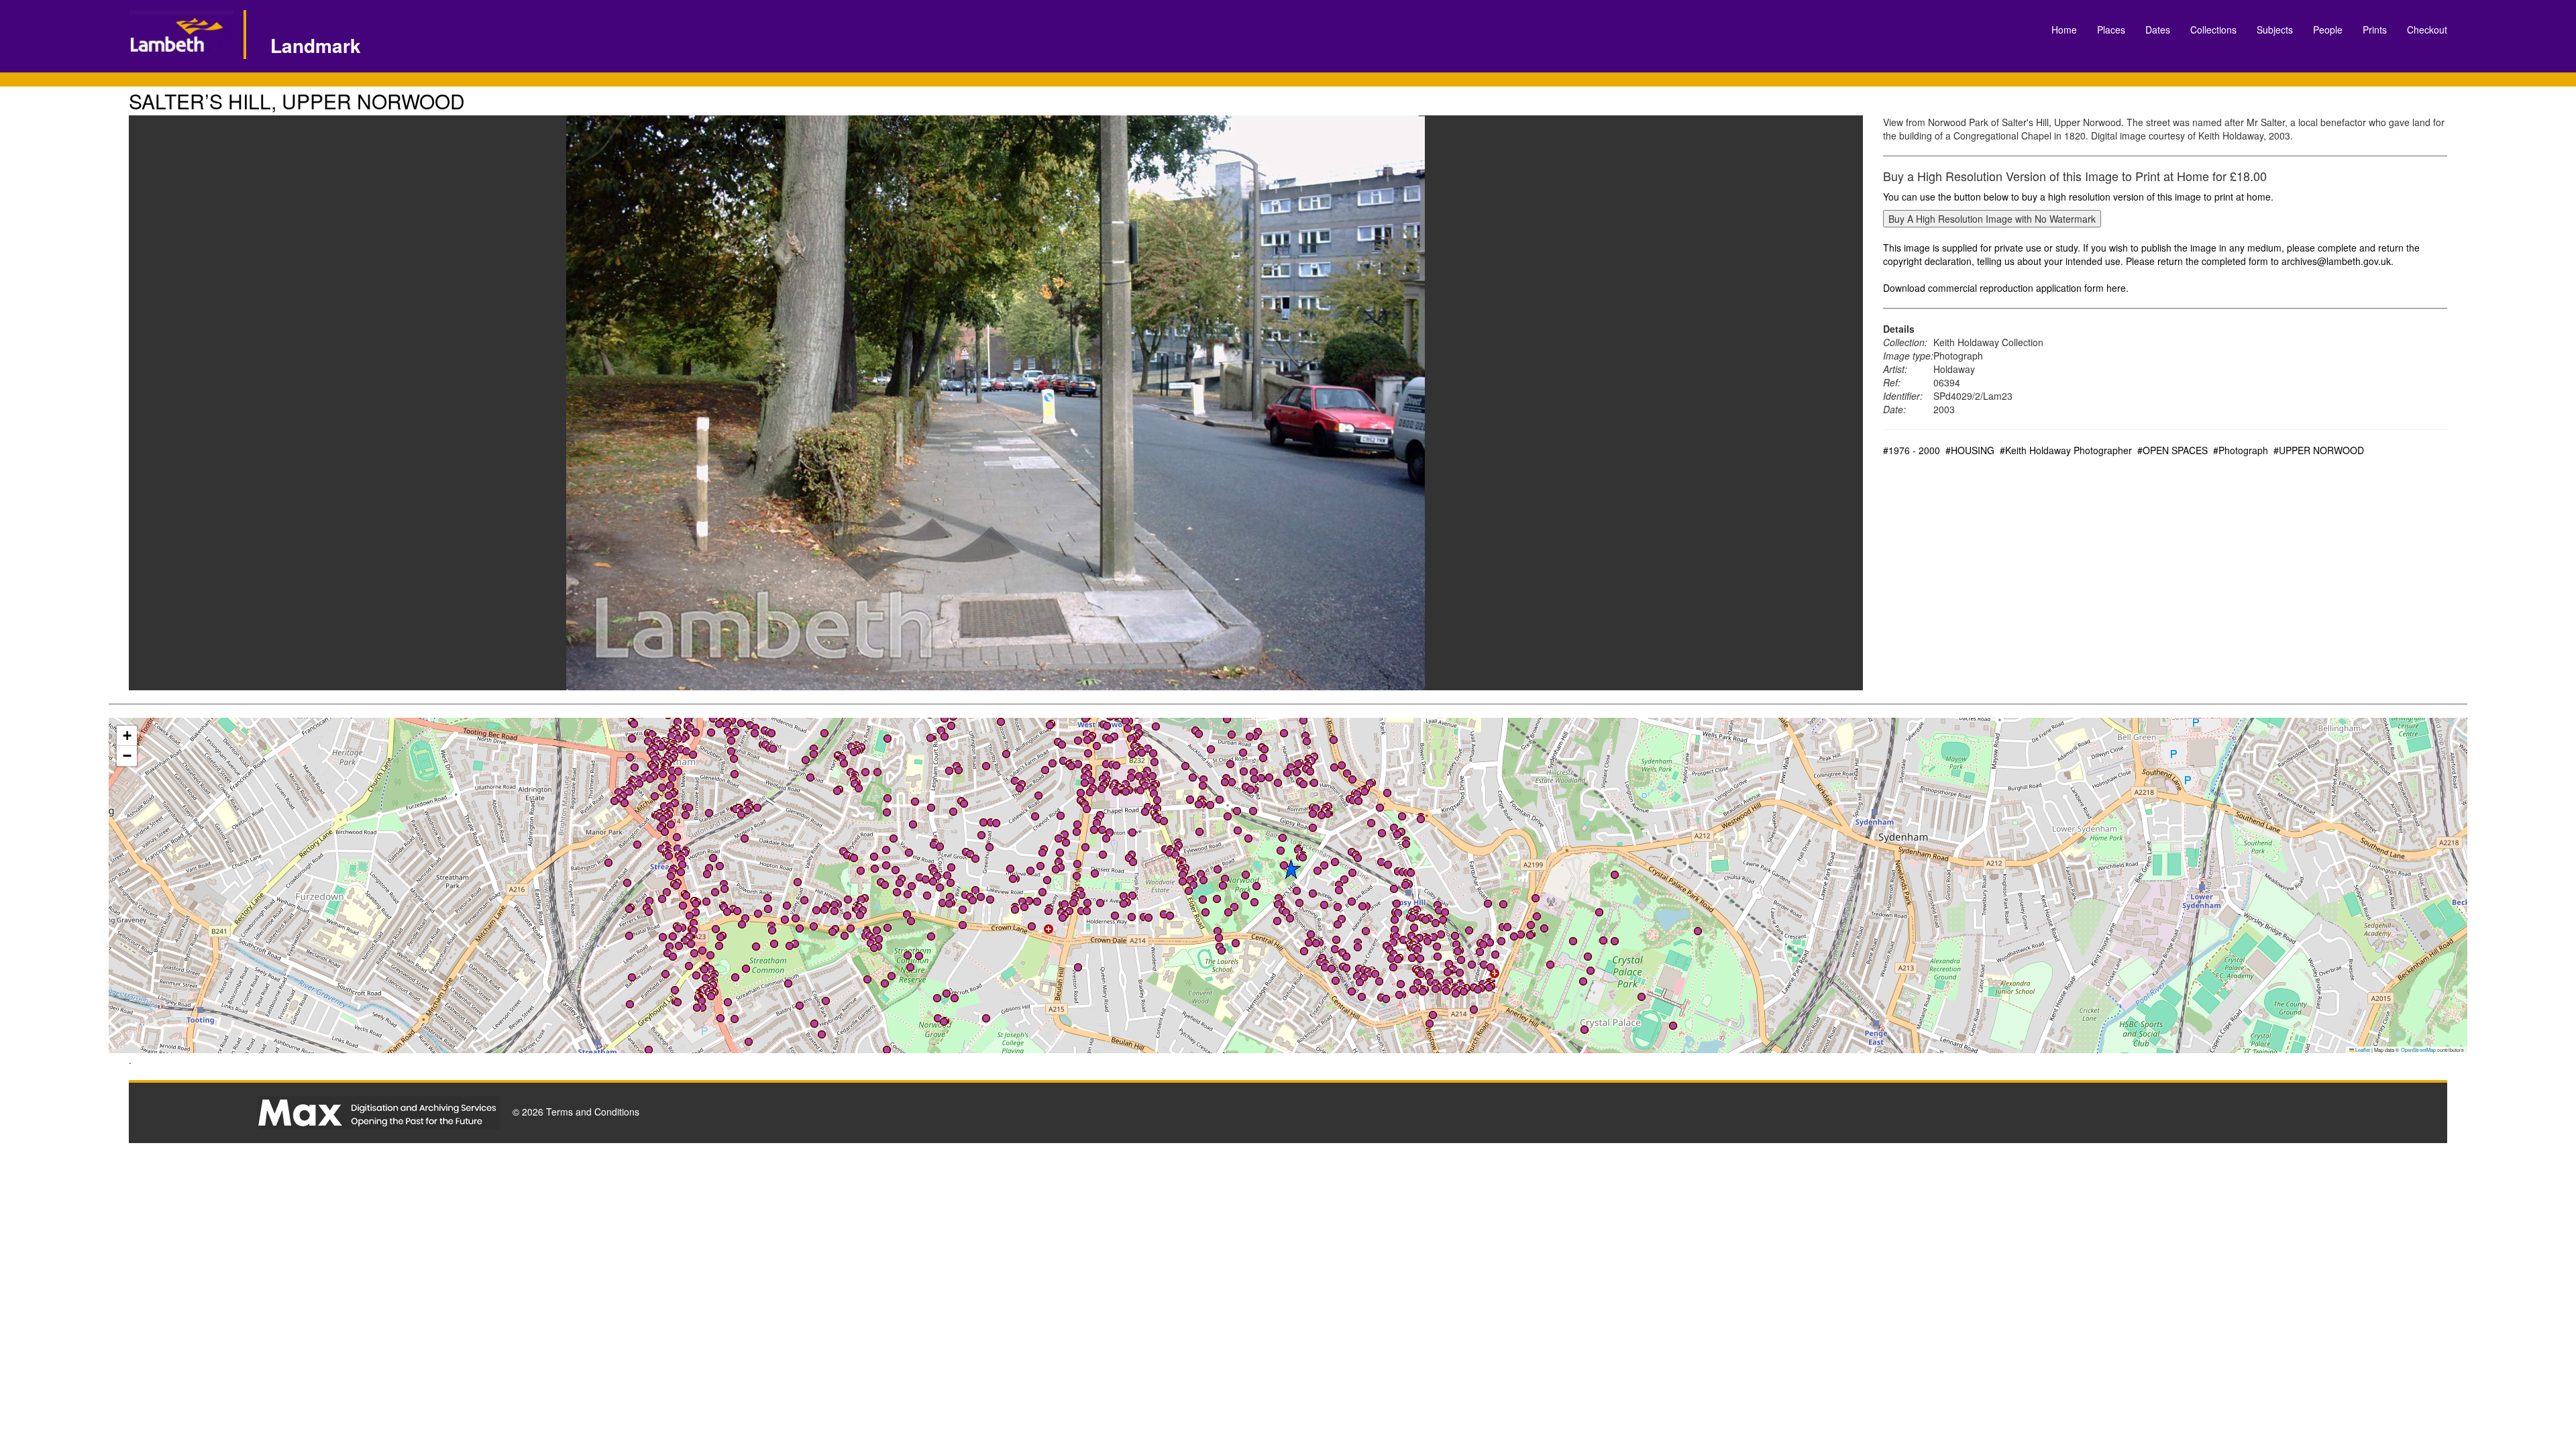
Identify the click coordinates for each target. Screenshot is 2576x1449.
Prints (2375, 30)
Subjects (2275, 30)
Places (2111, 30)
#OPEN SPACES (2172, 450)
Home (2064, 30)
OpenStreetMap (2418, 1050)
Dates (2158, 30)
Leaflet (2362, 1050)
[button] (710, 969)
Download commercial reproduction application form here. (2006, 288)
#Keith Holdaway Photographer (2066, 450)
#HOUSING (1970, 450)
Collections (2213, 30)
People (2328, 30)
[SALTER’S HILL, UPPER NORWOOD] (996, 403)
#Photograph (2241, 450)
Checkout (2427, 30)
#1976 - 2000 (1912, 450)
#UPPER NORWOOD (2319, 450)
